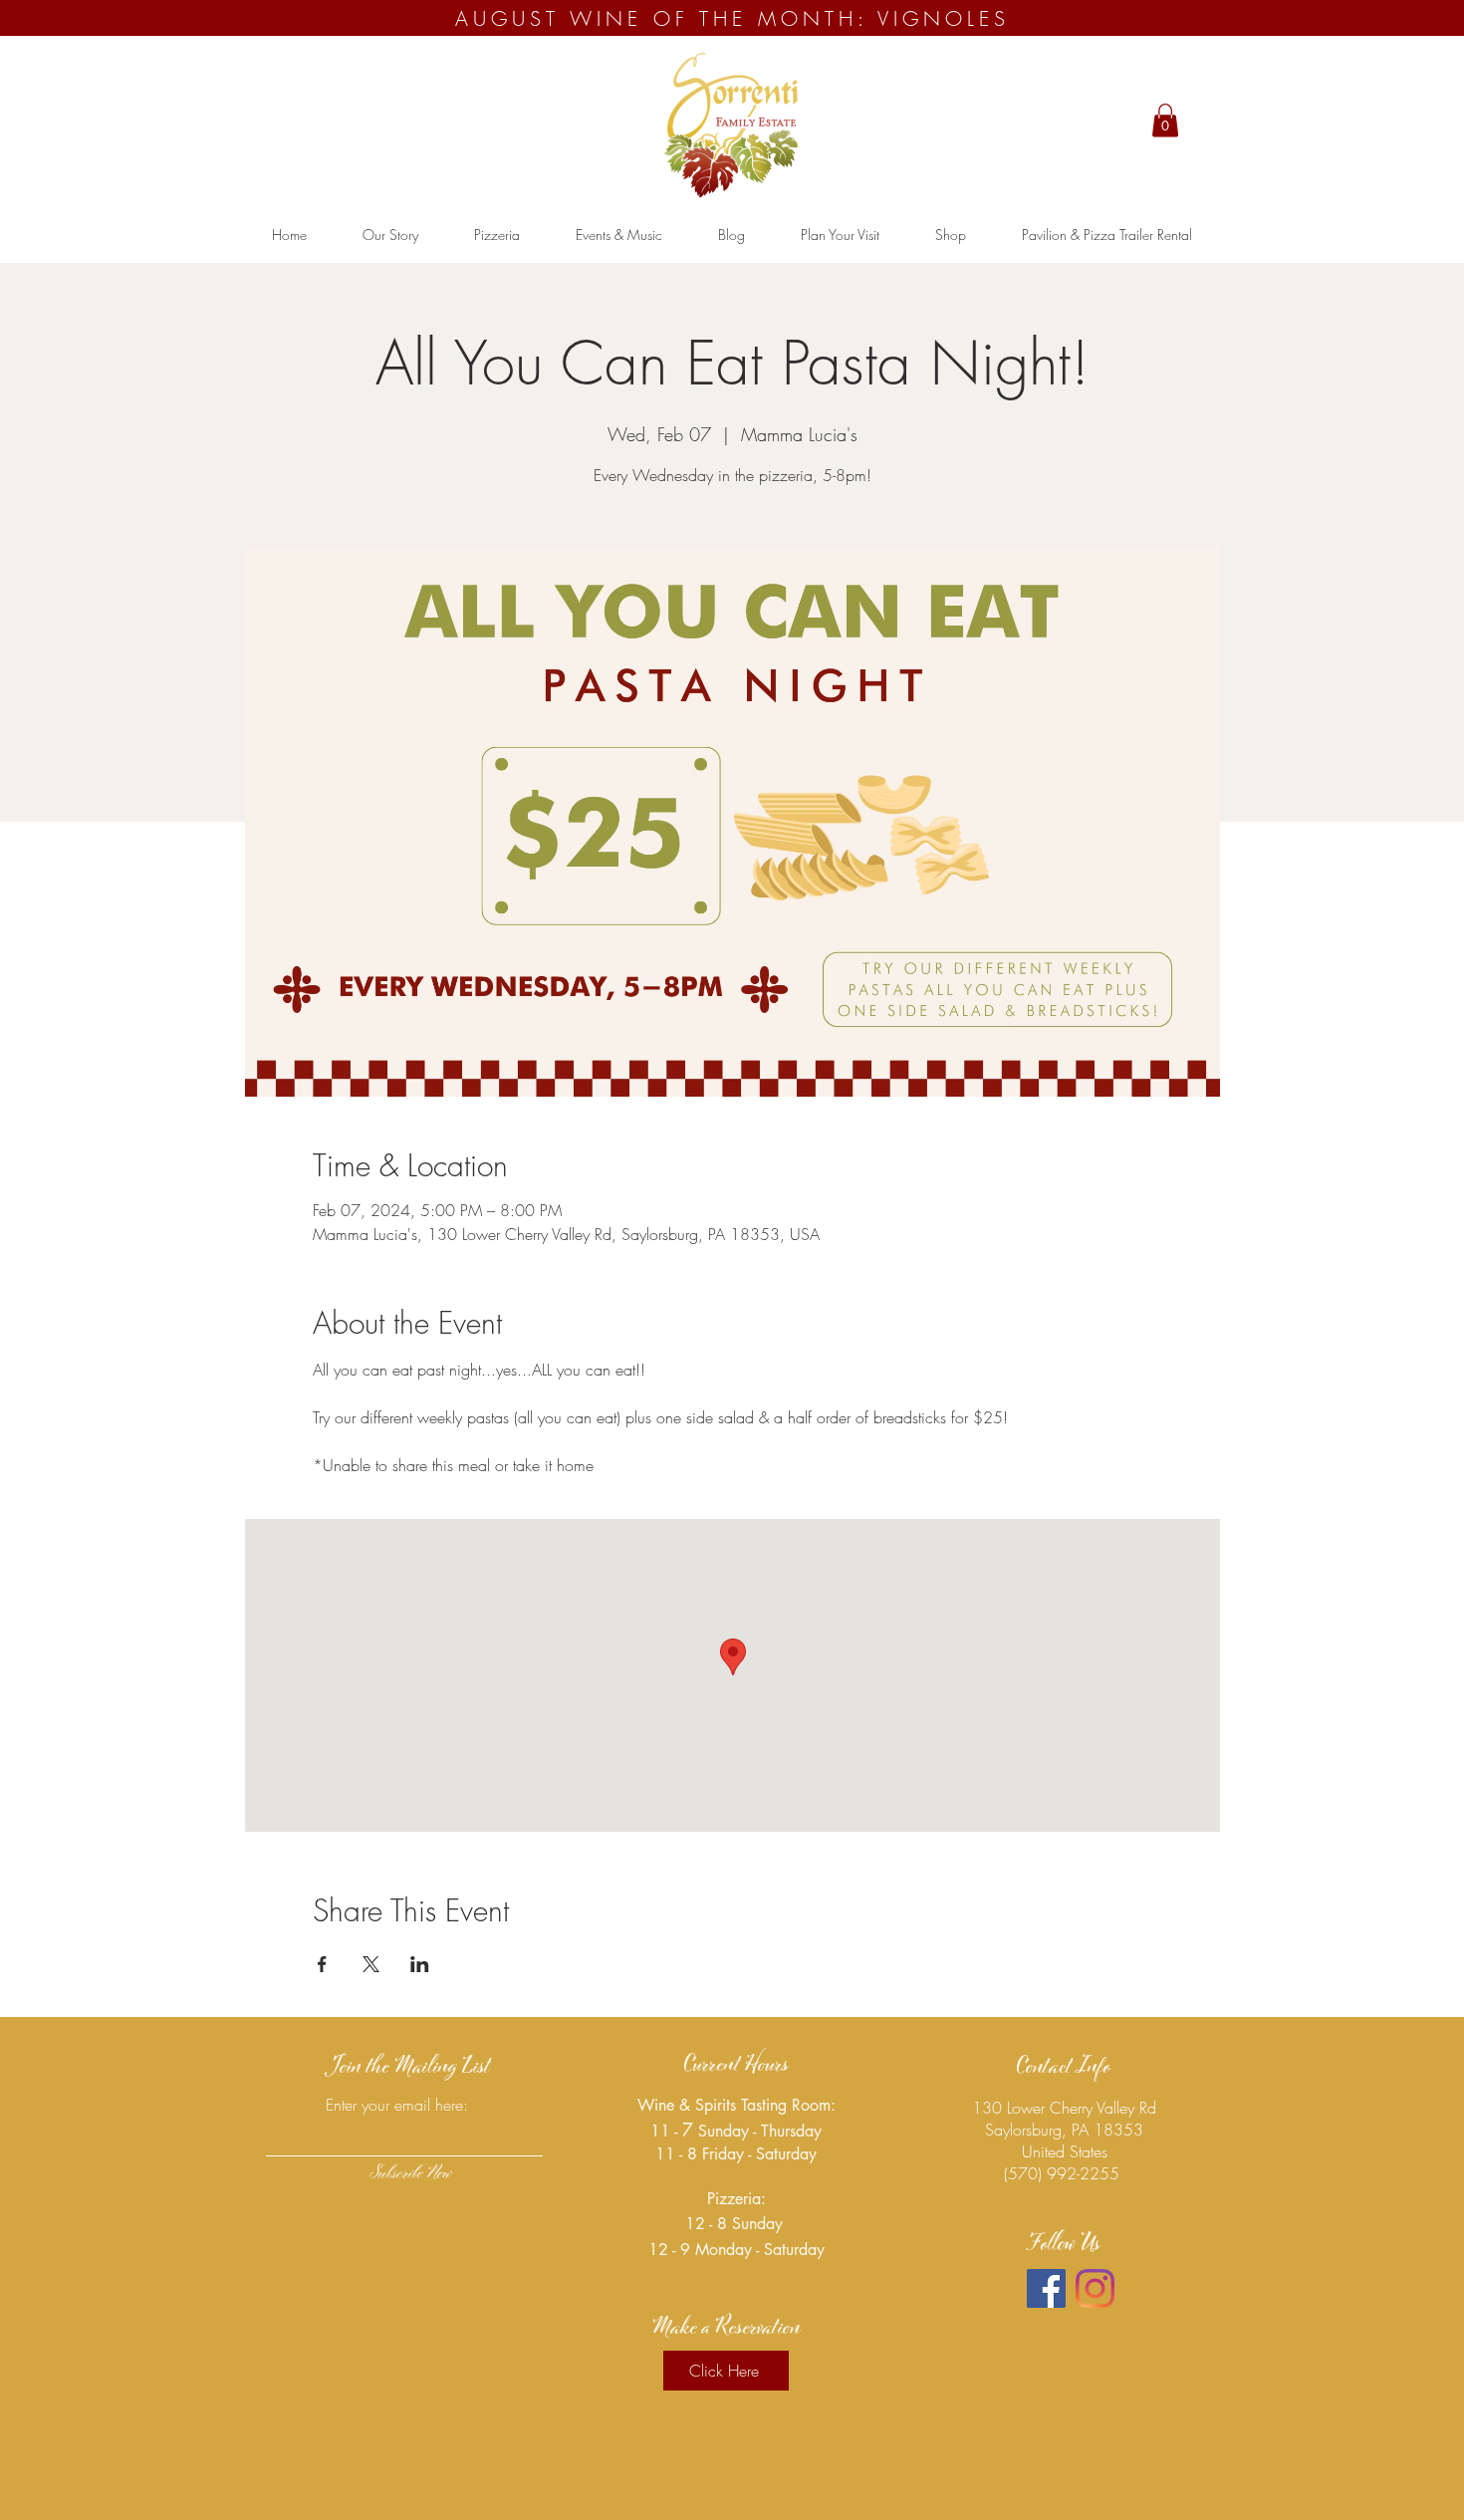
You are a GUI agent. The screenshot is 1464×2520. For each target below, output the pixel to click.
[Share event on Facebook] (322, 1964)
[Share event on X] (371, 1964)
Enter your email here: (397, 2105)
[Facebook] (1046, 2288)
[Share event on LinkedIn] (420, 1964)
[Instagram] (1095, 2288)
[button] (1165, 120)
